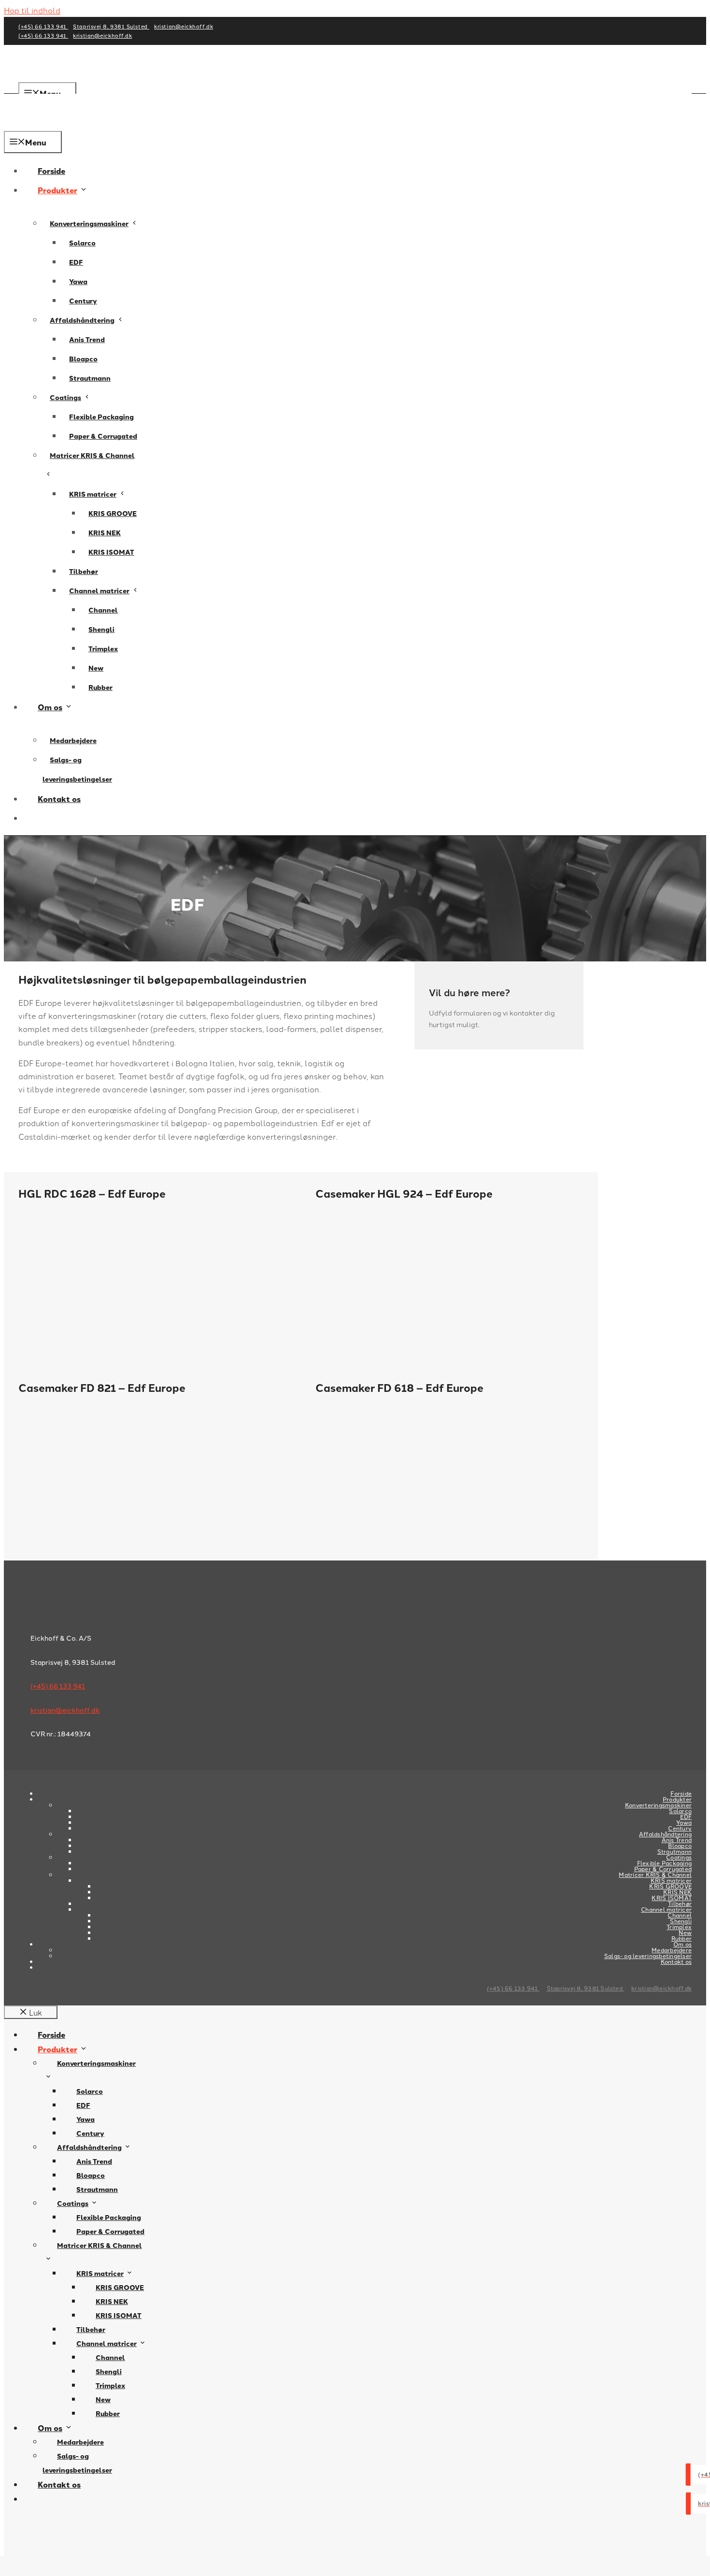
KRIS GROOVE (113, 513)
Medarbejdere (73, 740)
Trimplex (103, 649)
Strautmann (90, 378)
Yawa (78, 281)
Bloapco (83, 359)
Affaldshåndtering (82, 320)
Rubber (100, 687)
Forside (51, 171)
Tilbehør (84, 571)
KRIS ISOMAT (111, 552)
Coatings (65, 397)
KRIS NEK (105, 533)
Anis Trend (87, 339)
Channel (103, 610)
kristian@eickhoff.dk (184, 26)
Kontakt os (59, 799)
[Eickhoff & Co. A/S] (48, 124)
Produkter (57, 190)
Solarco (82, 243)
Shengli (101, 629)
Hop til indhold (32, 10)
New (96, 668)
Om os (50, 707)
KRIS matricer (93, 494)
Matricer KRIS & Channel (92, 455)
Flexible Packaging (101, 417)
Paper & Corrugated (103, 436)
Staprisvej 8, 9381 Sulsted (111, 26)
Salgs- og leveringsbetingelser (77, 769)
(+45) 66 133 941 (43, 26)
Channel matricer (99, 591)
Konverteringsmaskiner (89, 223)
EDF (76, 262)
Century (83, 301)
